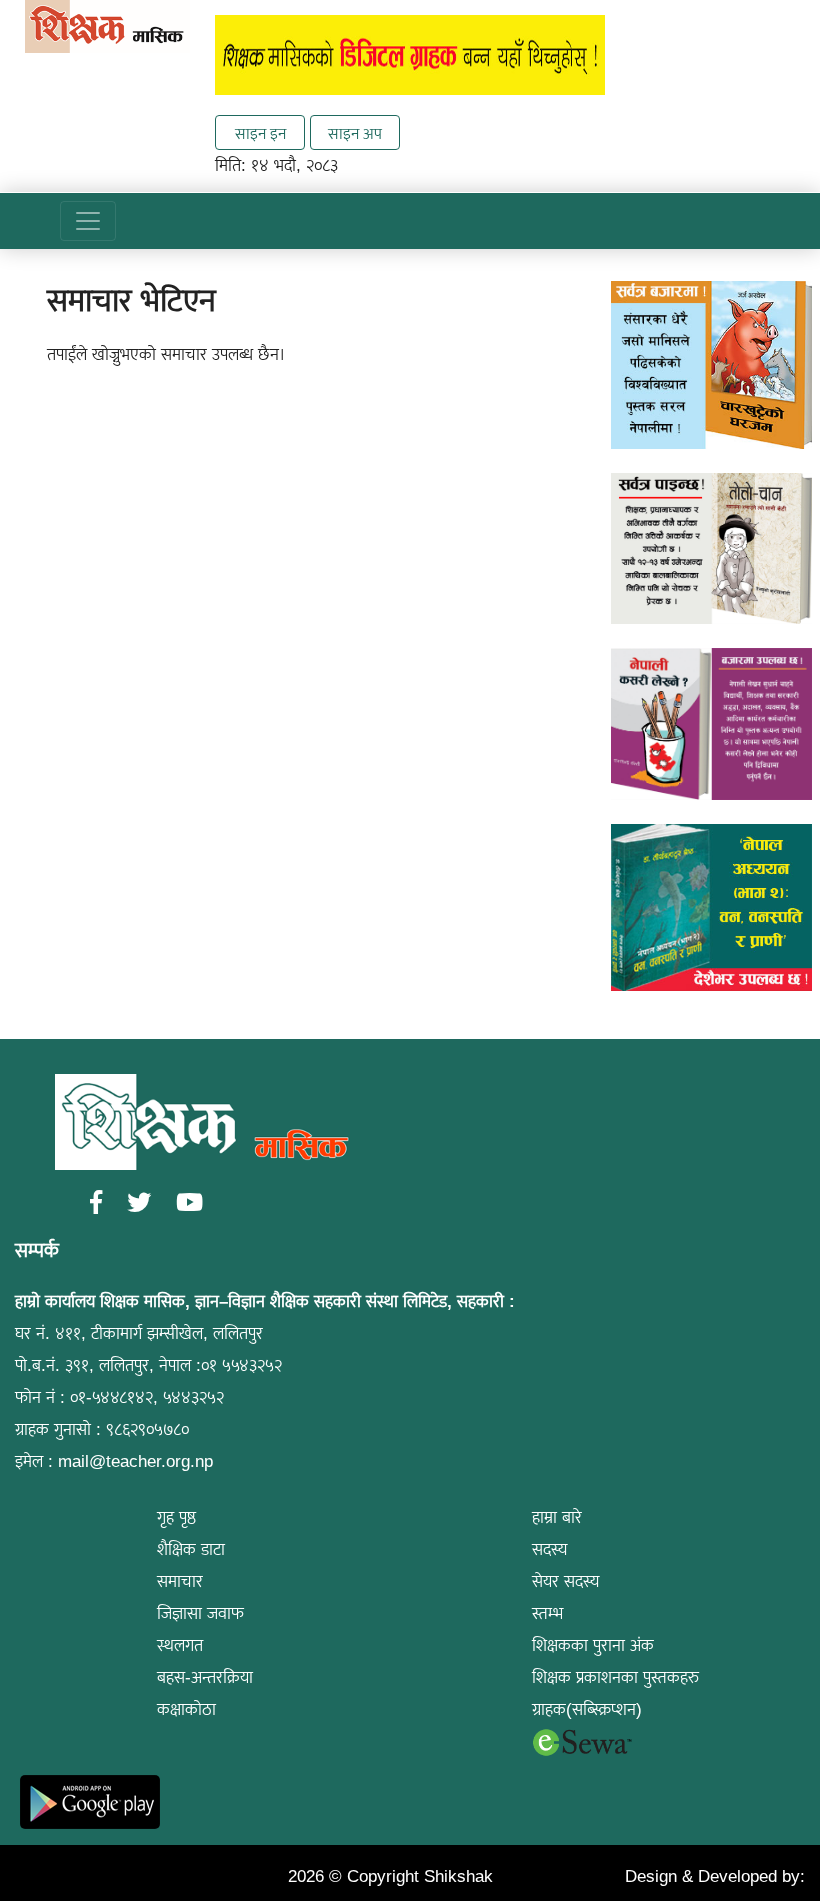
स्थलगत (180, 1645)
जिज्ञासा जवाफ (200, 1613)
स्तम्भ (547, 1613)
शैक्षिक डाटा (191, 1549)
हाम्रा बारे (557, 1517)
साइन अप (355, 133)
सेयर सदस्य (566, 1581)
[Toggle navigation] (88, 221)
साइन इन (260, 133)
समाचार (180, 1581)
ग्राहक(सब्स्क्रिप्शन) (587, 1709)
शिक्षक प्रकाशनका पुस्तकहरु (615, 1677)
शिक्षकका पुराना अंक (593, 1645)
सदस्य (550, 1549)
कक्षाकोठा (186, 1709)
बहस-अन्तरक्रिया (205, 1677)
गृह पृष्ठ (176, 1517)
